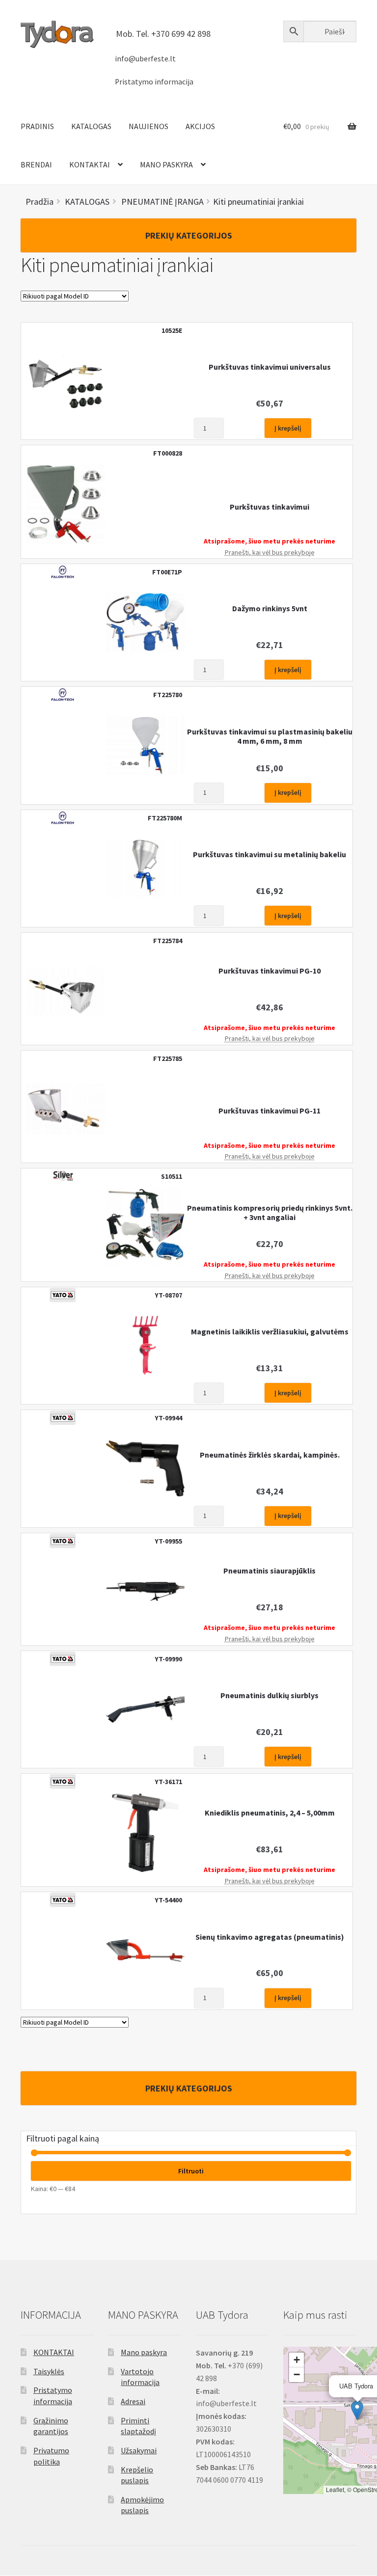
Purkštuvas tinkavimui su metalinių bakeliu (269, 854)
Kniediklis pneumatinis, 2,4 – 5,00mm (270, 1813)
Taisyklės (49, 2371)
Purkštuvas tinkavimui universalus (270, 367)
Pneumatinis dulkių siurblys (269, 1695)
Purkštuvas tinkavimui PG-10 (269, 971)
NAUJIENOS (148, 126)
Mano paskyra (144, 2352)
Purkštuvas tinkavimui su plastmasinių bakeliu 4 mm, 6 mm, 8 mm (270, 736)
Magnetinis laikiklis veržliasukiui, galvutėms (270, 1332)
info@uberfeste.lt (145, 59)
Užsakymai (139, 2450)
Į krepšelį (288, 428)
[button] (357, 2410)
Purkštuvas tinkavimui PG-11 (269, 1111)
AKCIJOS (200, 126)
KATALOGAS (91, 126)
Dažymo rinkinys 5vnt (270, 609)
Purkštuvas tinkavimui (269, 507)
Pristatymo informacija (154, 82)
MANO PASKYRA (166, 164)
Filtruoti (191, 2171)
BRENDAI (36, 164)
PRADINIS (37, 126)
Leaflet (335, 2489)
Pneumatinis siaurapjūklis (269, 1571)
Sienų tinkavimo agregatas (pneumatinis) (270, 1937)
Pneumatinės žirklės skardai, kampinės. (270, 1455)
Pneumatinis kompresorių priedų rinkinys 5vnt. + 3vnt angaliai (270, 1213)
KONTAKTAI (90, 164)
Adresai (133, 2401)
